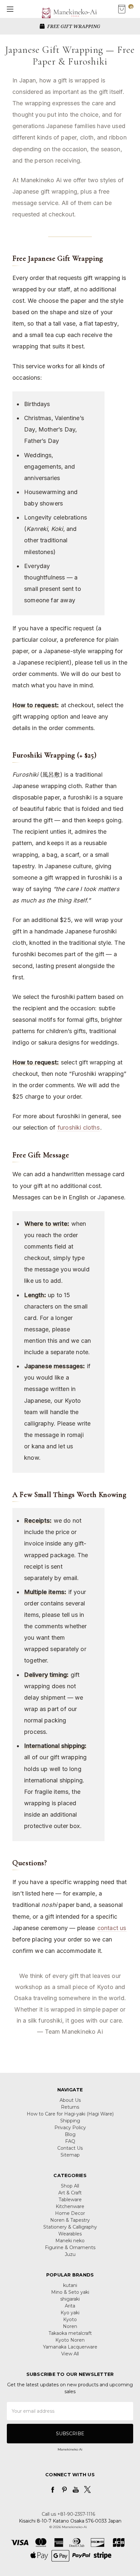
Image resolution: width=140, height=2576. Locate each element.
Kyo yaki (70, 2313)
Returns (70, 2107)
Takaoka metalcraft (70, 2333)
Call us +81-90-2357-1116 (68, 2514)
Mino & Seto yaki (70, 2292)
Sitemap (70, 2155)
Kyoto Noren (70, 2340)
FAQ (70, 2141)
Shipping (70, 2121)
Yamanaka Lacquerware (70, 2347)
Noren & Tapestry (70, 2220)
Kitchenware (70, 2206)
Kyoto (70, 2320)
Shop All (70, 2186)
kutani (70, 2285)
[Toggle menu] (9, 9)
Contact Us (70, 2148)
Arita (70, 2306)
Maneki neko (70, 2241)
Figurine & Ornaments (70, 2247)
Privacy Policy (70, 2128)
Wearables (70, 2234)
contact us (112, 1928)
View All (70, 2354)
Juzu (70, 2254)
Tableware (70, 2200)
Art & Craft (70, 2193)
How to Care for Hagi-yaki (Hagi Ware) (70, 2114)
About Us (70, 2100)
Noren (70, 2326)
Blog (70, 2134)
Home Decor (70, 2213)
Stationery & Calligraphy (70, 2227)
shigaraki (70, 2299)
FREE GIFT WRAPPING (73, 26)
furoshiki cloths (79, 1127)
